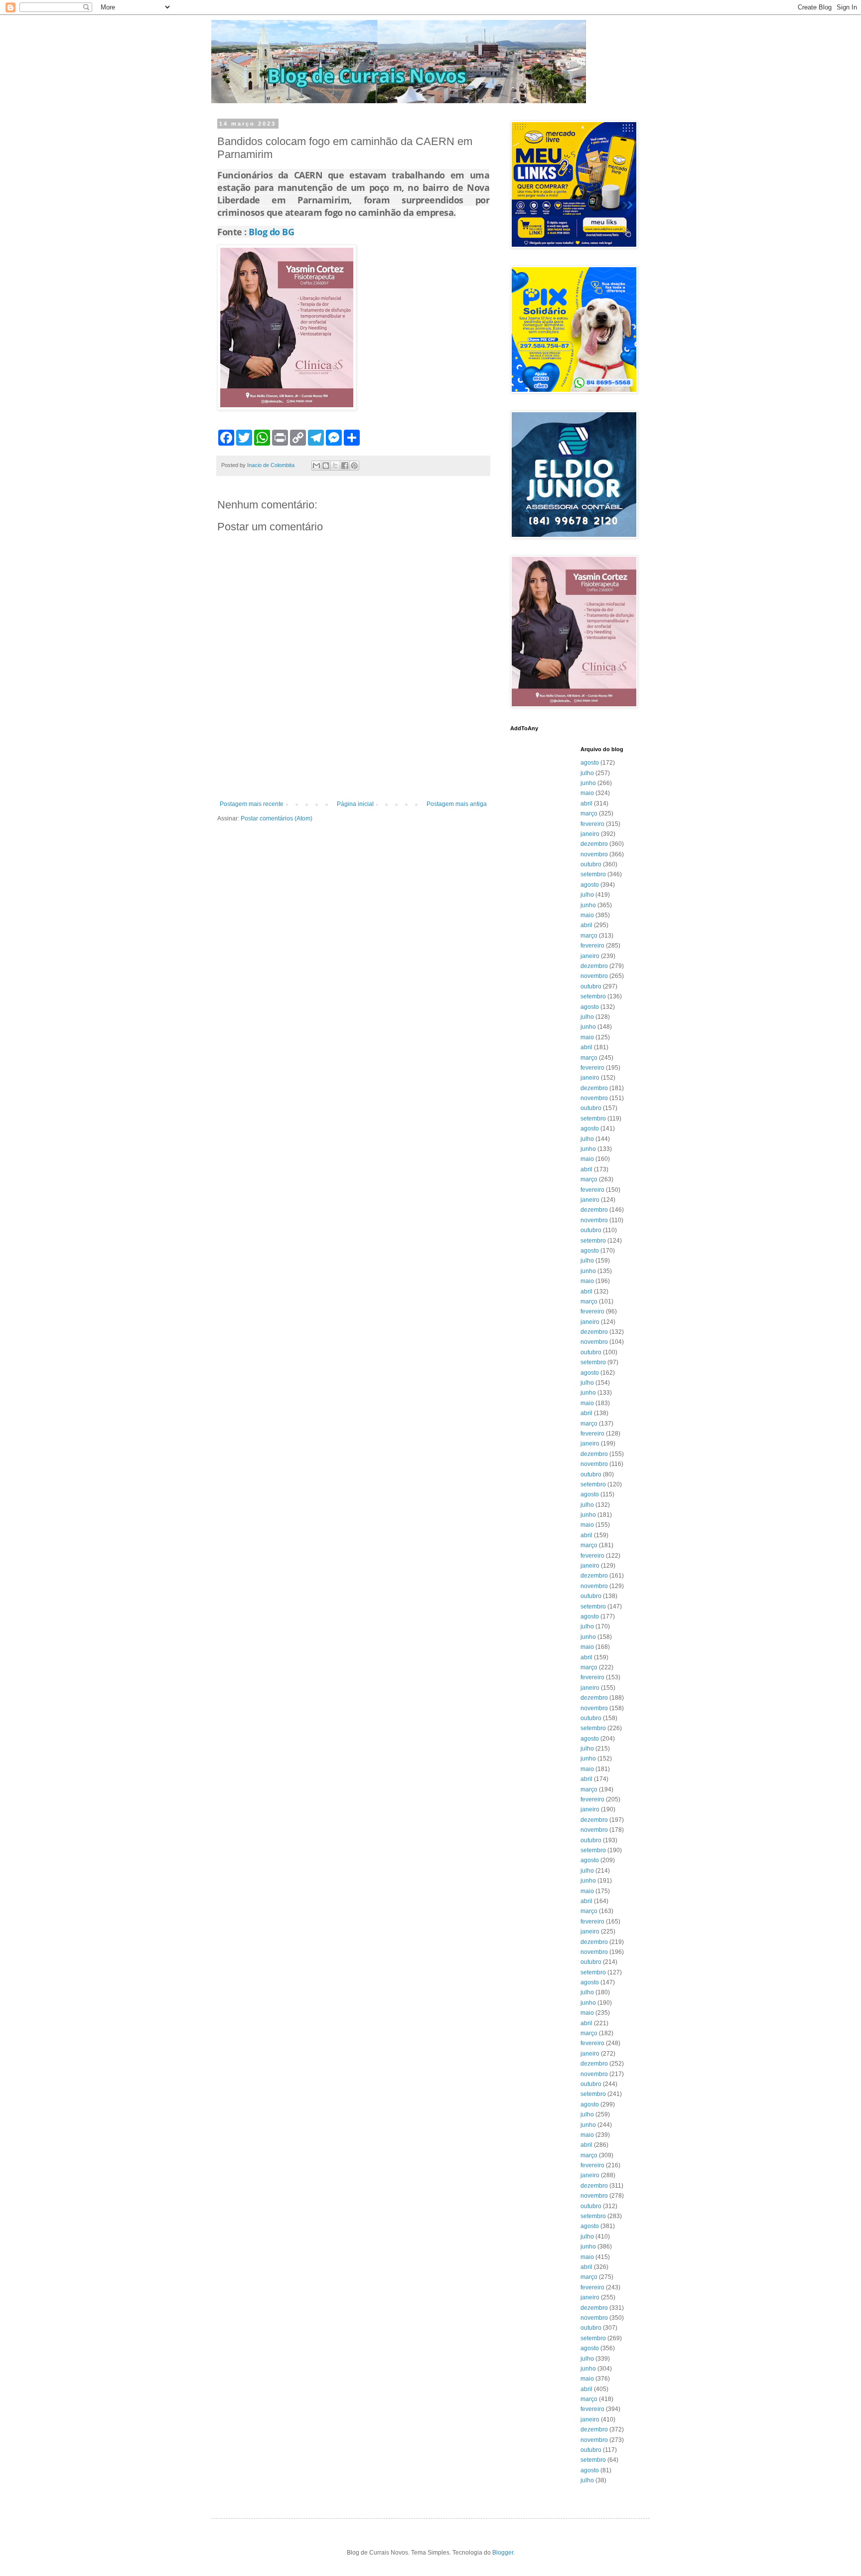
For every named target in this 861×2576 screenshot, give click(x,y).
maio (587, 793)
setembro (593, 874)
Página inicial (355, 804)
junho (588, 783)
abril (586, 804)
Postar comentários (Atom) (277, 818)
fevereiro (592, 824)
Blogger (503, 2553)
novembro (594, 854)
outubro (591, 864)
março (589, 813)
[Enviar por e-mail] (316, 466)
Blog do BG (271, 232)
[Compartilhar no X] (335, 466)
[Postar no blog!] (326, 466)
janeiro (590, 834)
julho (587, 773)
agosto (590, 763)
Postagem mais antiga (457, 804)
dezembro (594, 844)
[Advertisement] (353, 773)
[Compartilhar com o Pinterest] (354, 466)
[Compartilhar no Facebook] (345, 466)
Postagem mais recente (252, 804)
